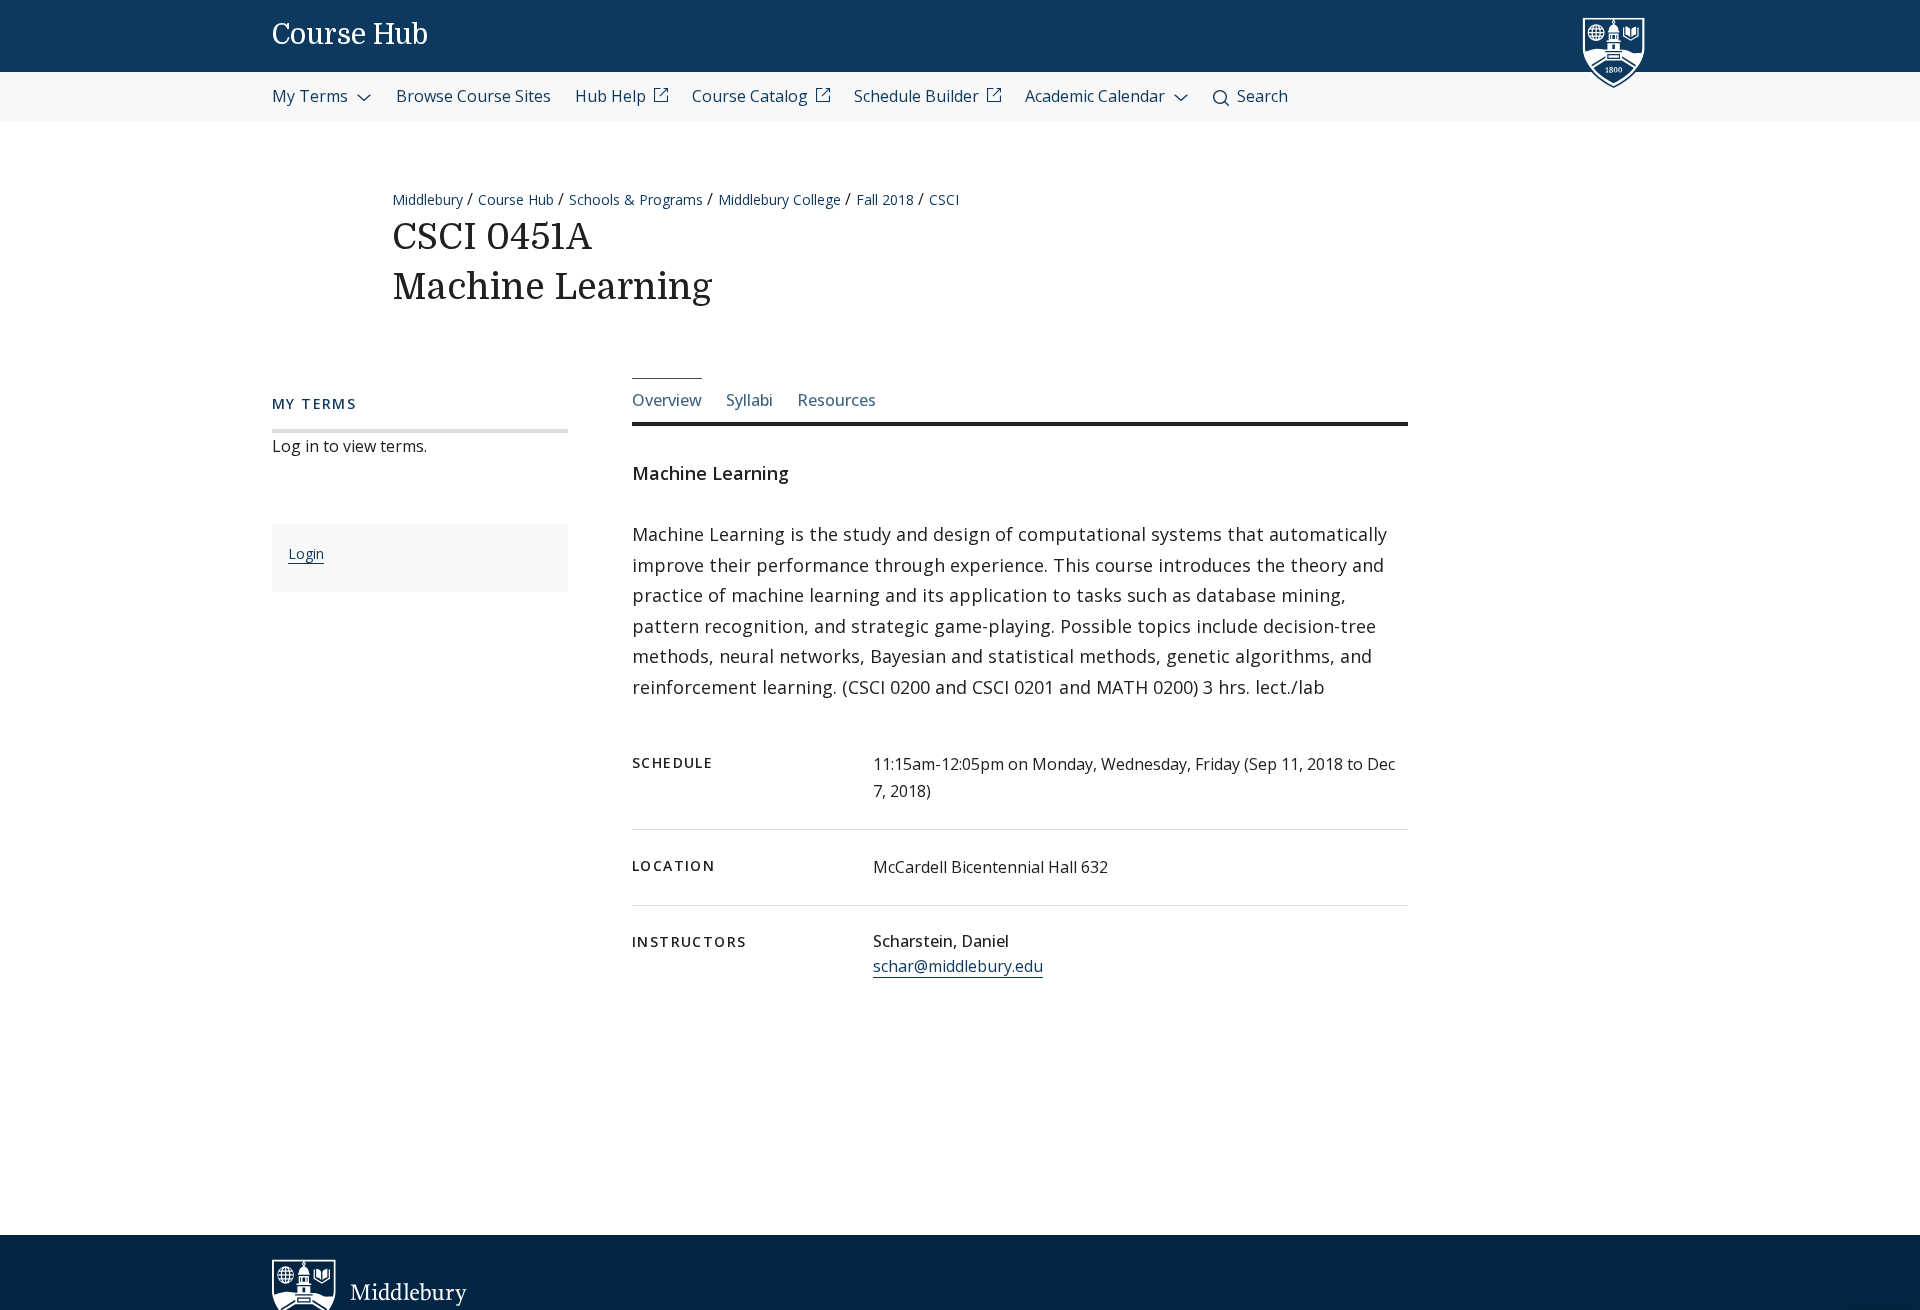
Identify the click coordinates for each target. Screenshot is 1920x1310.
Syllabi (749, 400)
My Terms (312, 96)
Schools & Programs (636, 199)
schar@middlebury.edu (958, 966)
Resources (836, 400)
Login (306, 553)
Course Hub (350, 35)
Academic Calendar (1097, 96)
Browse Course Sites (473, 96)
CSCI (944, 199)
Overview (667, 400)
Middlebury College (779, 199)
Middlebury (427, 199)
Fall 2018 (885, 199)
